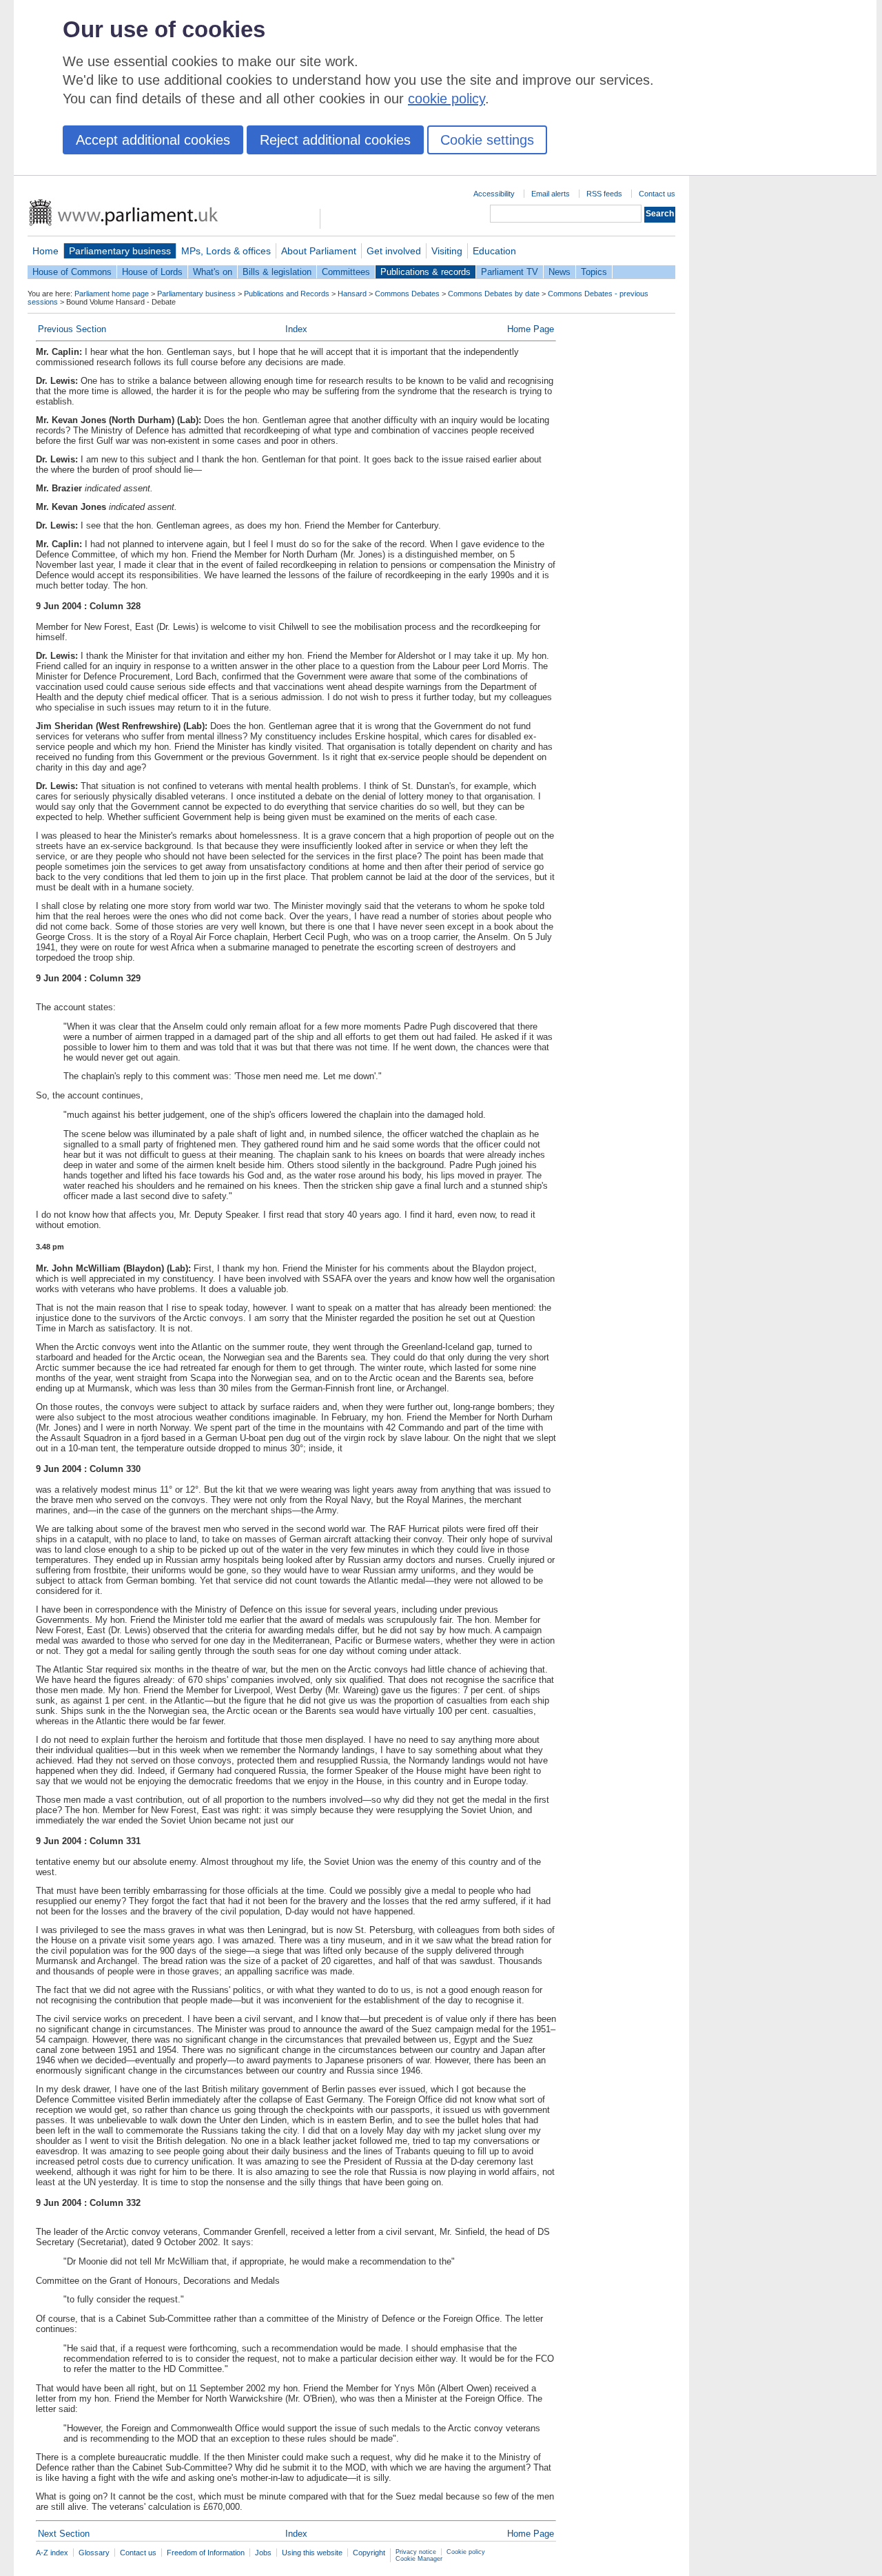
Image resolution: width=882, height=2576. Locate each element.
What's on (213, 272)
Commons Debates (407, 294)
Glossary (94, 2553)
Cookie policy (466, 2552)
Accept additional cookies (153, 140)
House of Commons (72, 272)
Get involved (394, 251)
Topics (594, 272)
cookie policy (447, 99)
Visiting (447, 251)
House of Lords (152, 272)
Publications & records (425, 272)
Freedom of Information (206, 2553)
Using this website (312, 2553)
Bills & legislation (277, 272)
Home (45, 251)
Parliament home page (112, 294)
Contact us (657, 194)
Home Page (531, 329)
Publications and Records (287, 294)
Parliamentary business (120, 251)
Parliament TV (510, 272)
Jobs (263, 2553)
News (560, 272)
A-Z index (52, 2553)
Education (494, 251)
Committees (346, 272)
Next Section (64, 2534)
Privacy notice (416, 2552)
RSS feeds (604, 194)
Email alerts (551, 194)
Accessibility (494, 194)
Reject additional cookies (335, 140)
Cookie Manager (419, 2559)
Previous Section (72, 329)
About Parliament (319, 251)
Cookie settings (487, 140)
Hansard (352, 294)
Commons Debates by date (494, 294)
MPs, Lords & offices (226, 251)
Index (296, 329)
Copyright (369, 2553)
